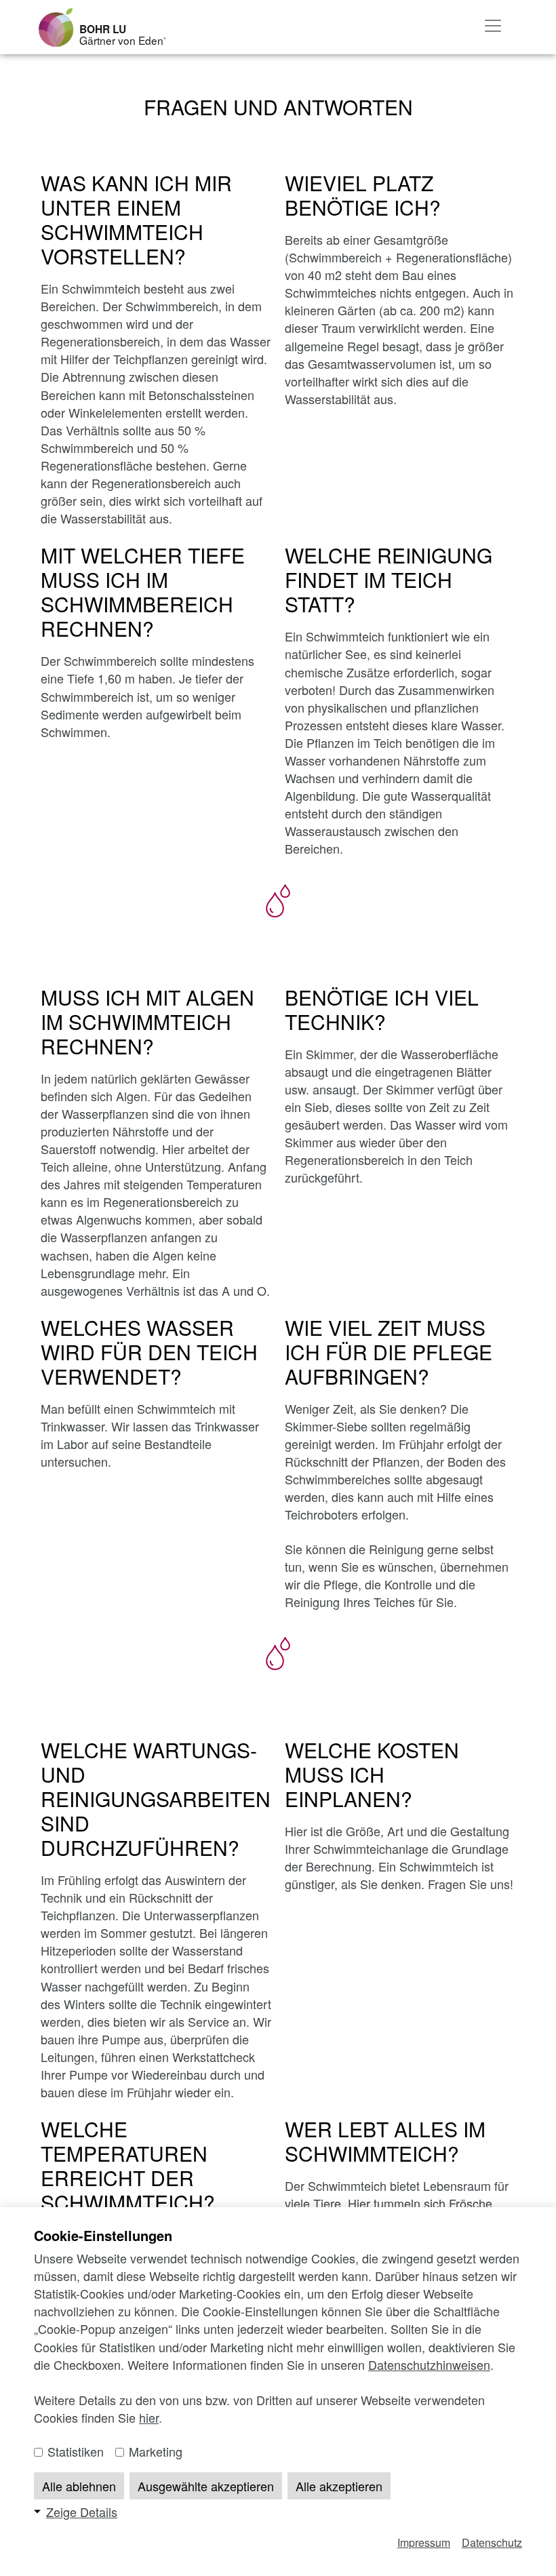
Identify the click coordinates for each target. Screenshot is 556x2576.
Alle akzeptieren (339, 2486)
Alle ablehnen (79, 2486)
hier (149, 2417)
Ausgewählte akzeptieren (206, 2486)
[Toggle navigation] (493, 26)
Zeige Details (82, 2512)
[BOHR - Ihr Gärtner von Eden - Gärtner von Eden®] (56, 27)
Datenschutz (492, 2542)
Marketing (154, 2451)
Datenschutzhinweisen (429, 2364)
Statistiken (74, 2451)
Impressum (424, 2542)
